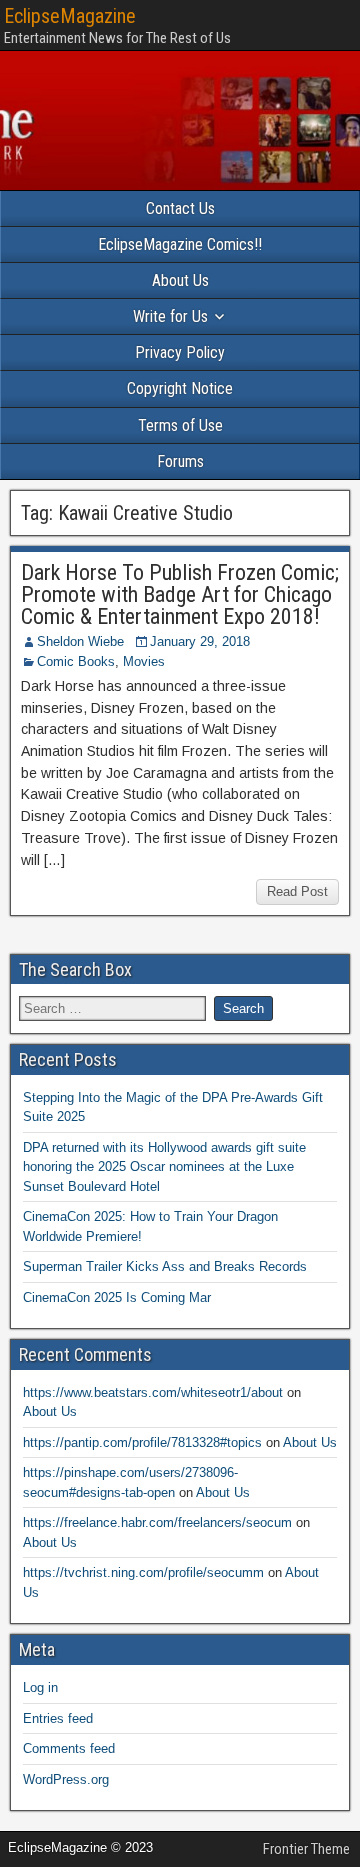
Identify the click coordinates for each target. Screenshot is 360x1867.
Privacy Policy (180, 352)
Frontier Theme (306, 1849)
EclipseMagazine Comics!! (180, 244)
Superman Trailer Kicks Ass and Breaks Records (165, 1266)
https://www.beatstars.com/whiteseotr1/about (153, 1392)
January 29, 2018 (200, 641)
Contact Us (180, 208)
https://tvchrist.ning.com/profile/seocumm (143, 1572)
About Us (180, 280)
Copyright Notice (180, 388)
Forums (180, 461)
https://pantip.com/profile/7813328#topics (142, 1442)
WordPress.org (66, 1779)
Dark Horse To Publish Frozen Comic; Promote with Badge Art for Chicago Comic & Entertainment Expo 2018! (180, 594)
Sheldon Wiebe (80, 641)
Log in (40, 1687)
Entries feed (58, 1718)
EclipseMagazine (70, 16)
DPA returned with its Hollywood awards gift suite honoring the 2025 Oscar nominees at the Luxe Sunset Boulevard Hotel (164, 1167)
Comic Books (76, 661)
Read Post (297, 891)
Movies (144, 661)
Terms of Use (180, 425)
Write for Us (170, 316)
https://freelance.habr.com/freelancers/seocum (157, 1522)
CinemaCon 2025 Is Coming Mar (117, 1297)
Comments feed (69, 1748)
